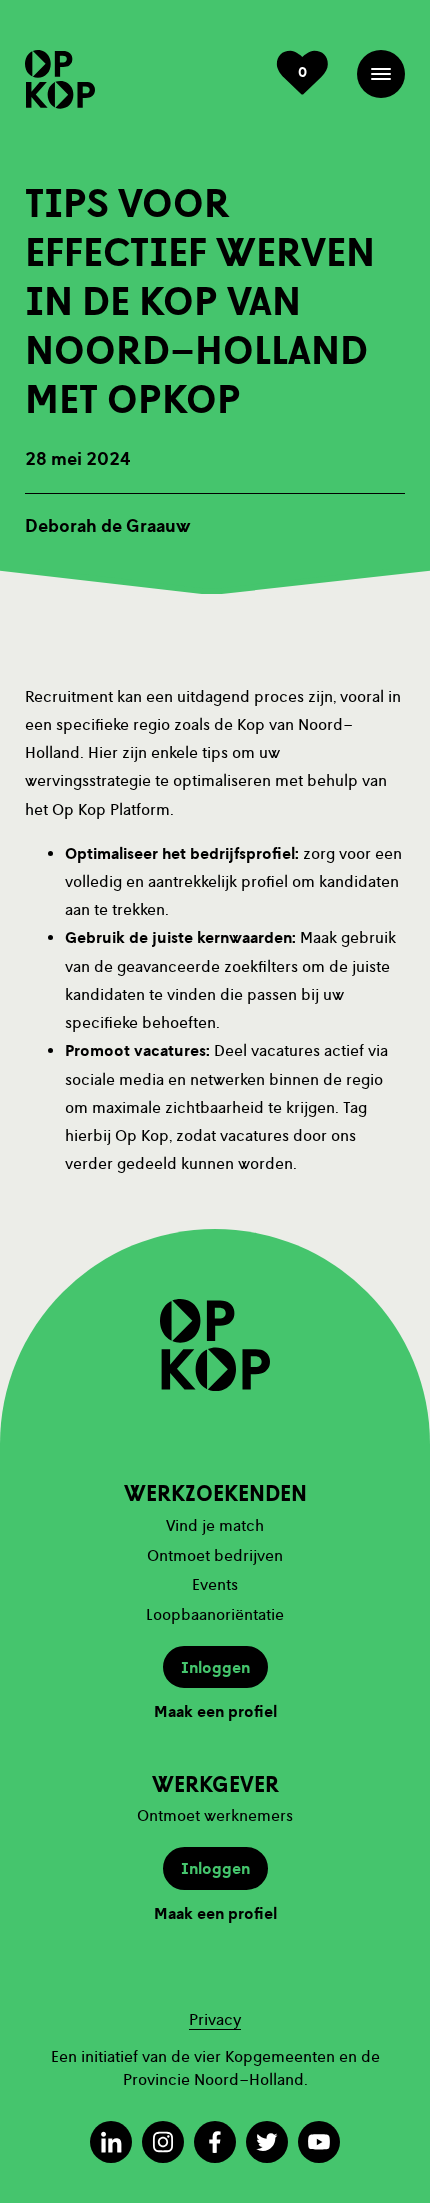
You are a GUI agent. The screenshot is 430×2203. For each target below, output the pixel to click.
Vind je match (215, 1525)
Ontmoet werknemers (215, 1815)
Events (215, 1584)
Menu (381, 74)
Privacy (215, 2019)
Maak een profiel (215, 1712)
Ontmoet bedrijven (215, 1555)
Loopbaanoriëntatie (215, 1614)
